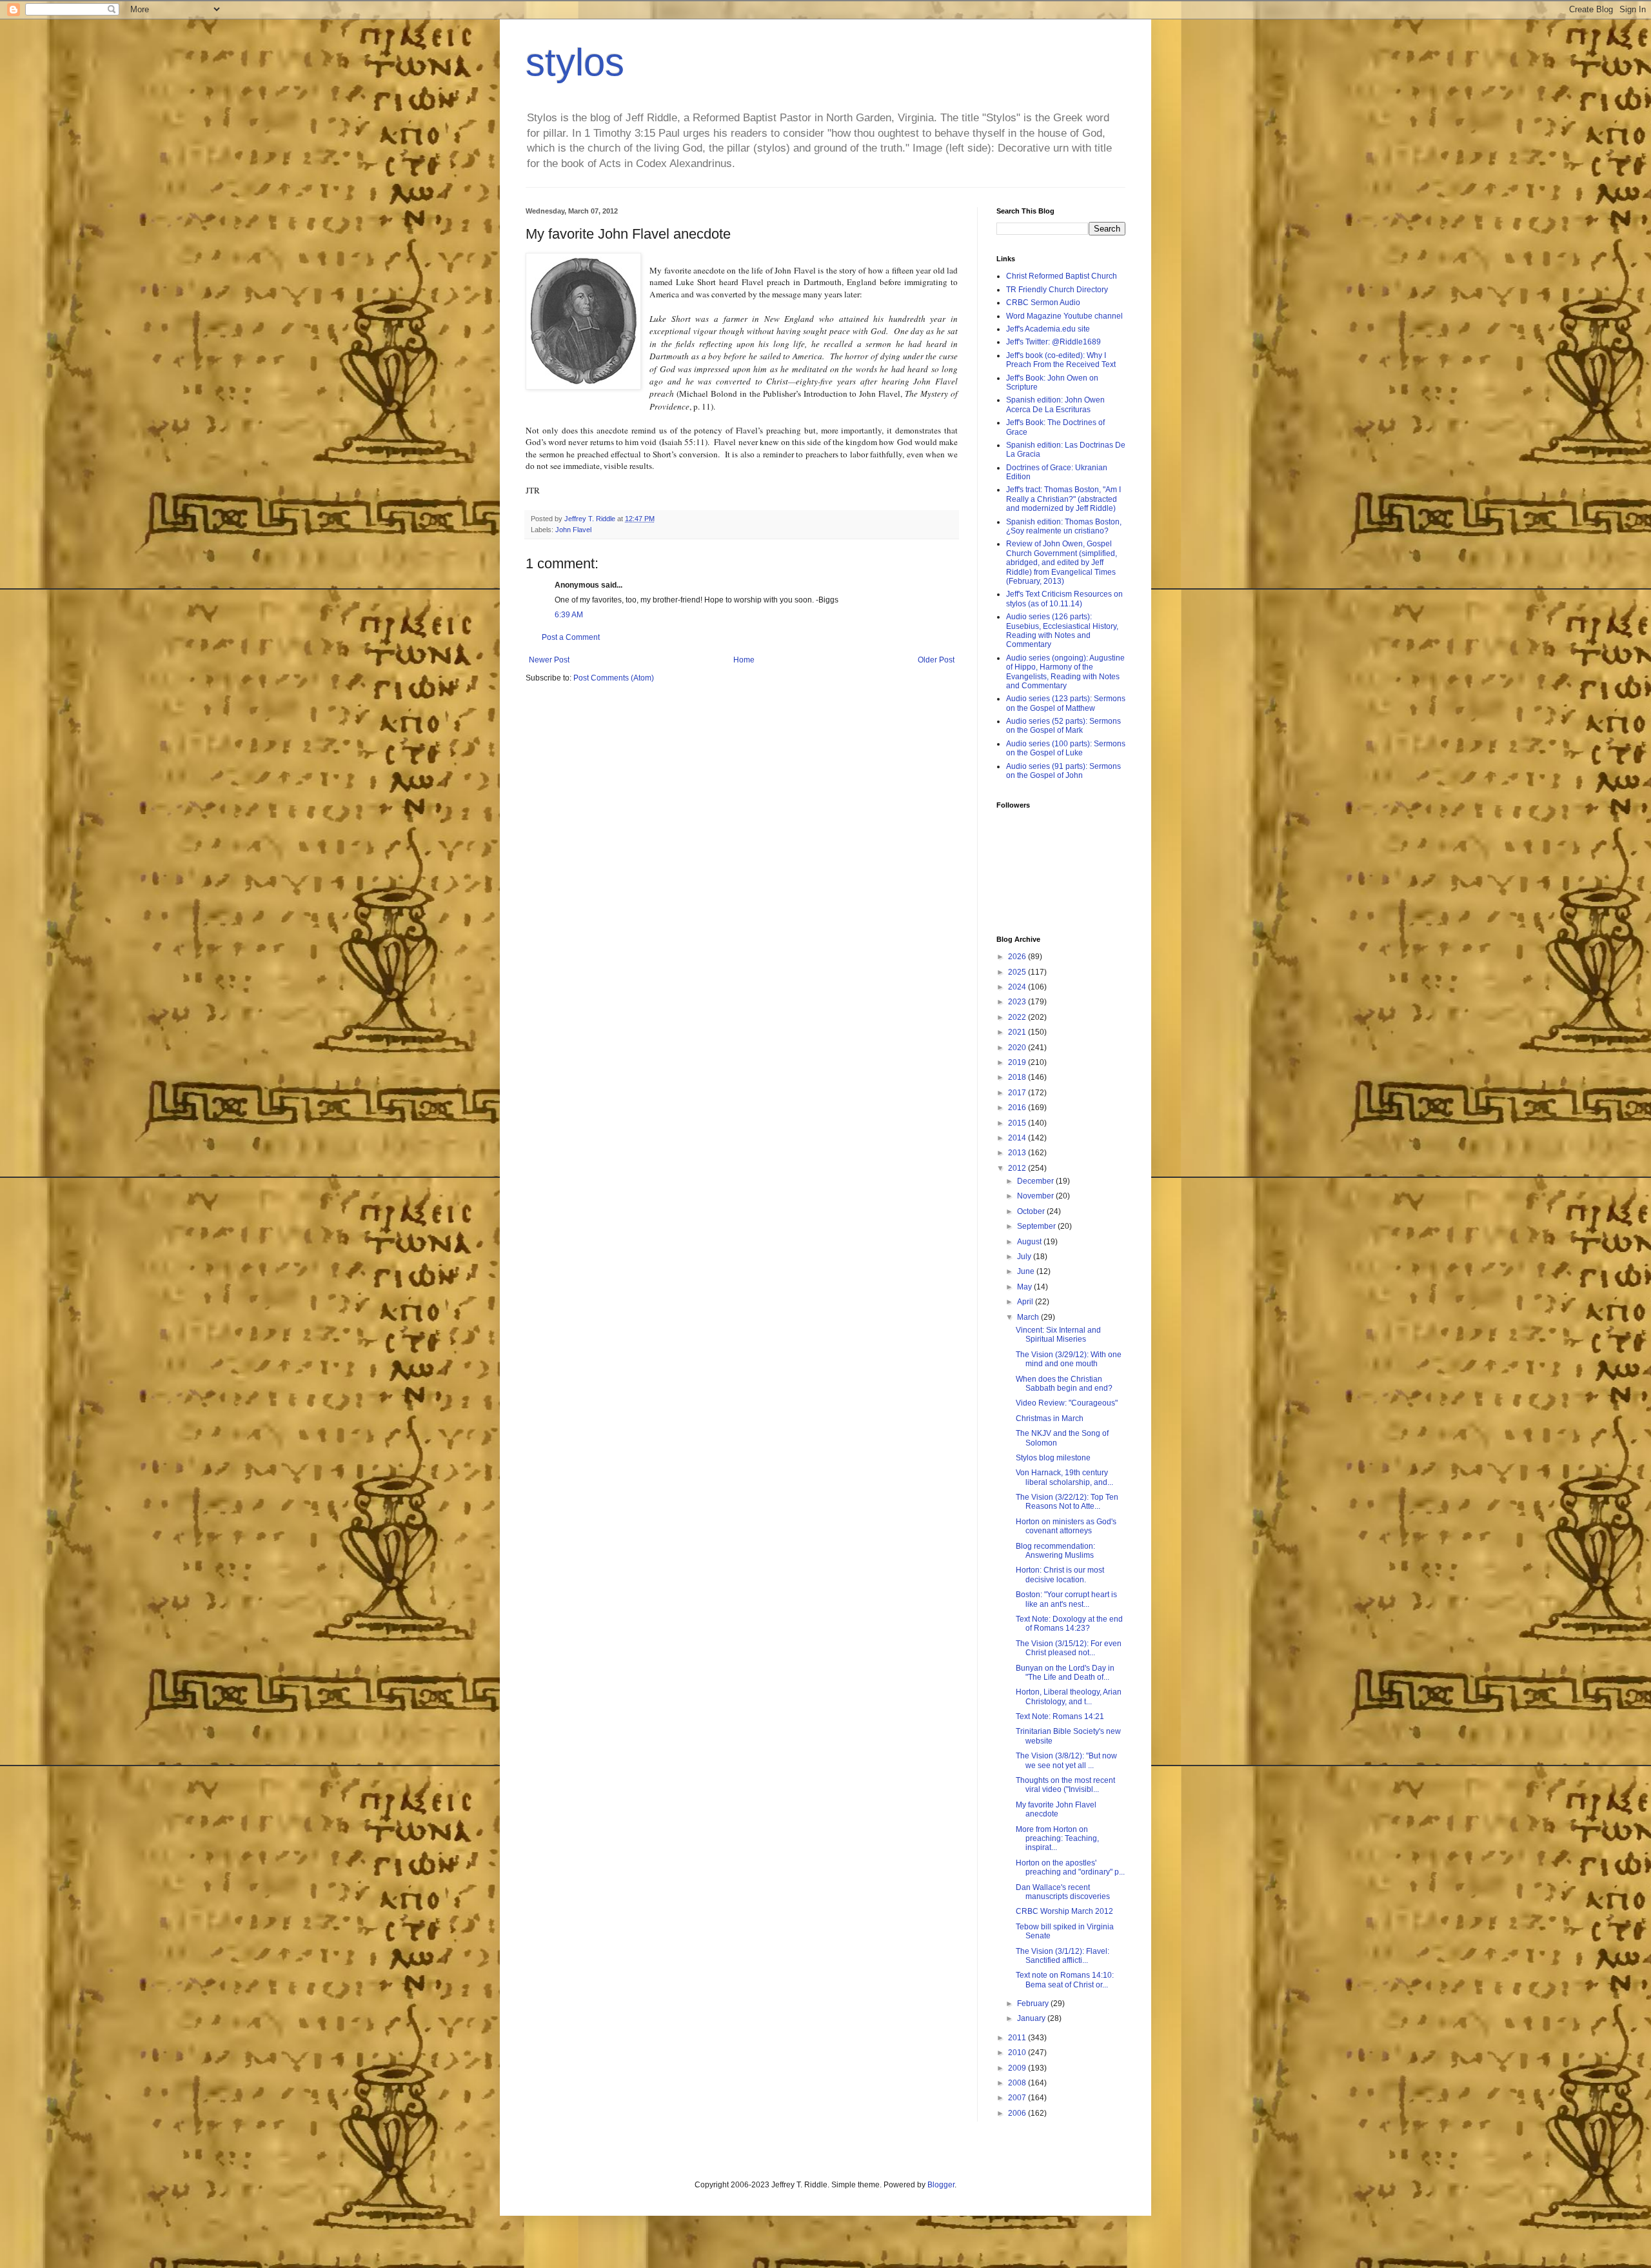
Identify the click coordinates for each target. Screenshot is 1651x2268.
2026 (1018, 957)
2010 (1018, 2053)
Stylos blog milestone (1053, 1458)
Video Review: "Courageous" (1067, 1403)
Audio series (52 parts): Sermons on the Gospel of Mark (1063, 726)
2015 (1018, 1123)
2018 (1018, 1077)
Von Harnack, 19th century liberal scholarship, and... (1064, 1477)
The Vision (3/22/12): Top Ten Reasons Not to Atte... (1067, 1502)
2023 (1018, 1002)
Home (744, 660)
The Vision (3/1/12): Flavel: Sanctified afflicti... (1063, 1956)
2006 (1018, 2113)
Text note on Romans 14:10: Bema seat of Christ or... (1065, 1980)
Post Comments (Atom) (614, 678)
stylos (575, 62)
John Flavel (573, 530)
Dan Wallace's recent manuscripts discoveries (1063, 1892)
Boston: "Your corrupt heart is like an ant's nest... (1066, 1599)
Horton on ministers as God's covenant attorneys (1066, 1526)
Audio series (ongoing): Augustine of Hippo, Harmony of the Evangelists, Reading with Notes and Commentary (1065, 672)
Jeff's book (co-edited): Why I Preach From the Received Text (1061, 360)
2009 (1018, 2068)
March (1029, 1317)
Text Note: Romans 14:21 (1060, 1716)
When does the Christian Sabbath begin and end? (1064, 1384)
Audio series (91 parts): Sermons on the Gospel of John (1063, 771)
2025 (1018, 972)
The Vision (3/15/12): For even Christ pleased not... (1069, 1648)
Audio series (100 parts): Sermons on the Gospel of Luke (1066, 748)
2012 (1018, 1168)
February (1034, 2004)
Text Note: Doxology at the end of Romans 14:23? (1069, 1624)
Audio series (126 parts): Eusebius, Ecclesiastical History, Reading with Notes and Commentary (1062, 631)
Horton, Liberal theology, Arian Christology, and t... (1069, 1696)
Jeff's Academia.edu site (1048, 329)
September (1037, 1226)
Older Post (936, 660)
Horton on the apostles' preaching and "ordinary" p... (1070, 1867)
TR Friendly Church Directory (1057, 290)
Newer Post (549, 660)
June (1027, 1271)
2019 (1018, 1062)
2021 (1018, 1032)
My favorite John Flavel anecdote (1056, 1809)
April (1026, 1302)
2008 (1018, 2083)
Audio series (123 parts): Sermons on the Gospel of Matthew (1066, 703)
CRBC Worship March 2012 (1064, 1911)
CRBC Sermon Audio (1043, 303)
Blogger (941, 2185)
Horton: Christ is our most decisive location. (1060, 1575)
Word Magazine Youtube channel (1064, 316)
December (1036, 1181)
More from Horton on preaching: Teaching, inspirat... (1057, 1839)
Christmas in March (1050, 1418)
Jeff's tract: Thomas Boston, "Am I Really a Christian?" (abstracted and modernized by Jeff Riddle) (1063, 499)
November (1036, 1196)
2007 (1018, 2098)
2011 (1018, 2038)
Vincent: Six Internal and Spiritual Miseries (1058, 1335)
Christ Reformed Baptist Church (1062, 276)
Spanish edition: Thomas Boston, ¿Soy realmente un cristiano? (1064, 526)
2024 (1018, 987)
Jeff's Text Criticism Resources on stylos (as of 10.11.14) (1064, 599)
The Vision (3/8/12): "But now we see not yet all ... (1066, 1760)
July (1025, 1257)
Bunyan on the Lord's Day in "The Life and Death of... (1065, 1673)
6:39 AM (569, 615)
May (1025, 1287)
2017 (1018, 1093)
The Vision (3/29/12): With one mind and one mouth (1069, 1359)
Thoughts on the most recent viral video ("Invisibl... (1065, 1785)
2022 (1018, 1017)
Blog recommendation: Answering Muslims (1055, 1551)
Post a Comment (571, 637)
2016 (1018, 1108)
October (1032, 1211)
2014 (1018, 1138)
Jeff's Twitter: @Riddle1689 (1053, 342)
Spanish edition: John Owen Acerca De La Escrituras (1055, 404)
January (1032, 2018)
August (1030, 1242)
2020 (1018, 1048)
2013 (1018, 1153)
